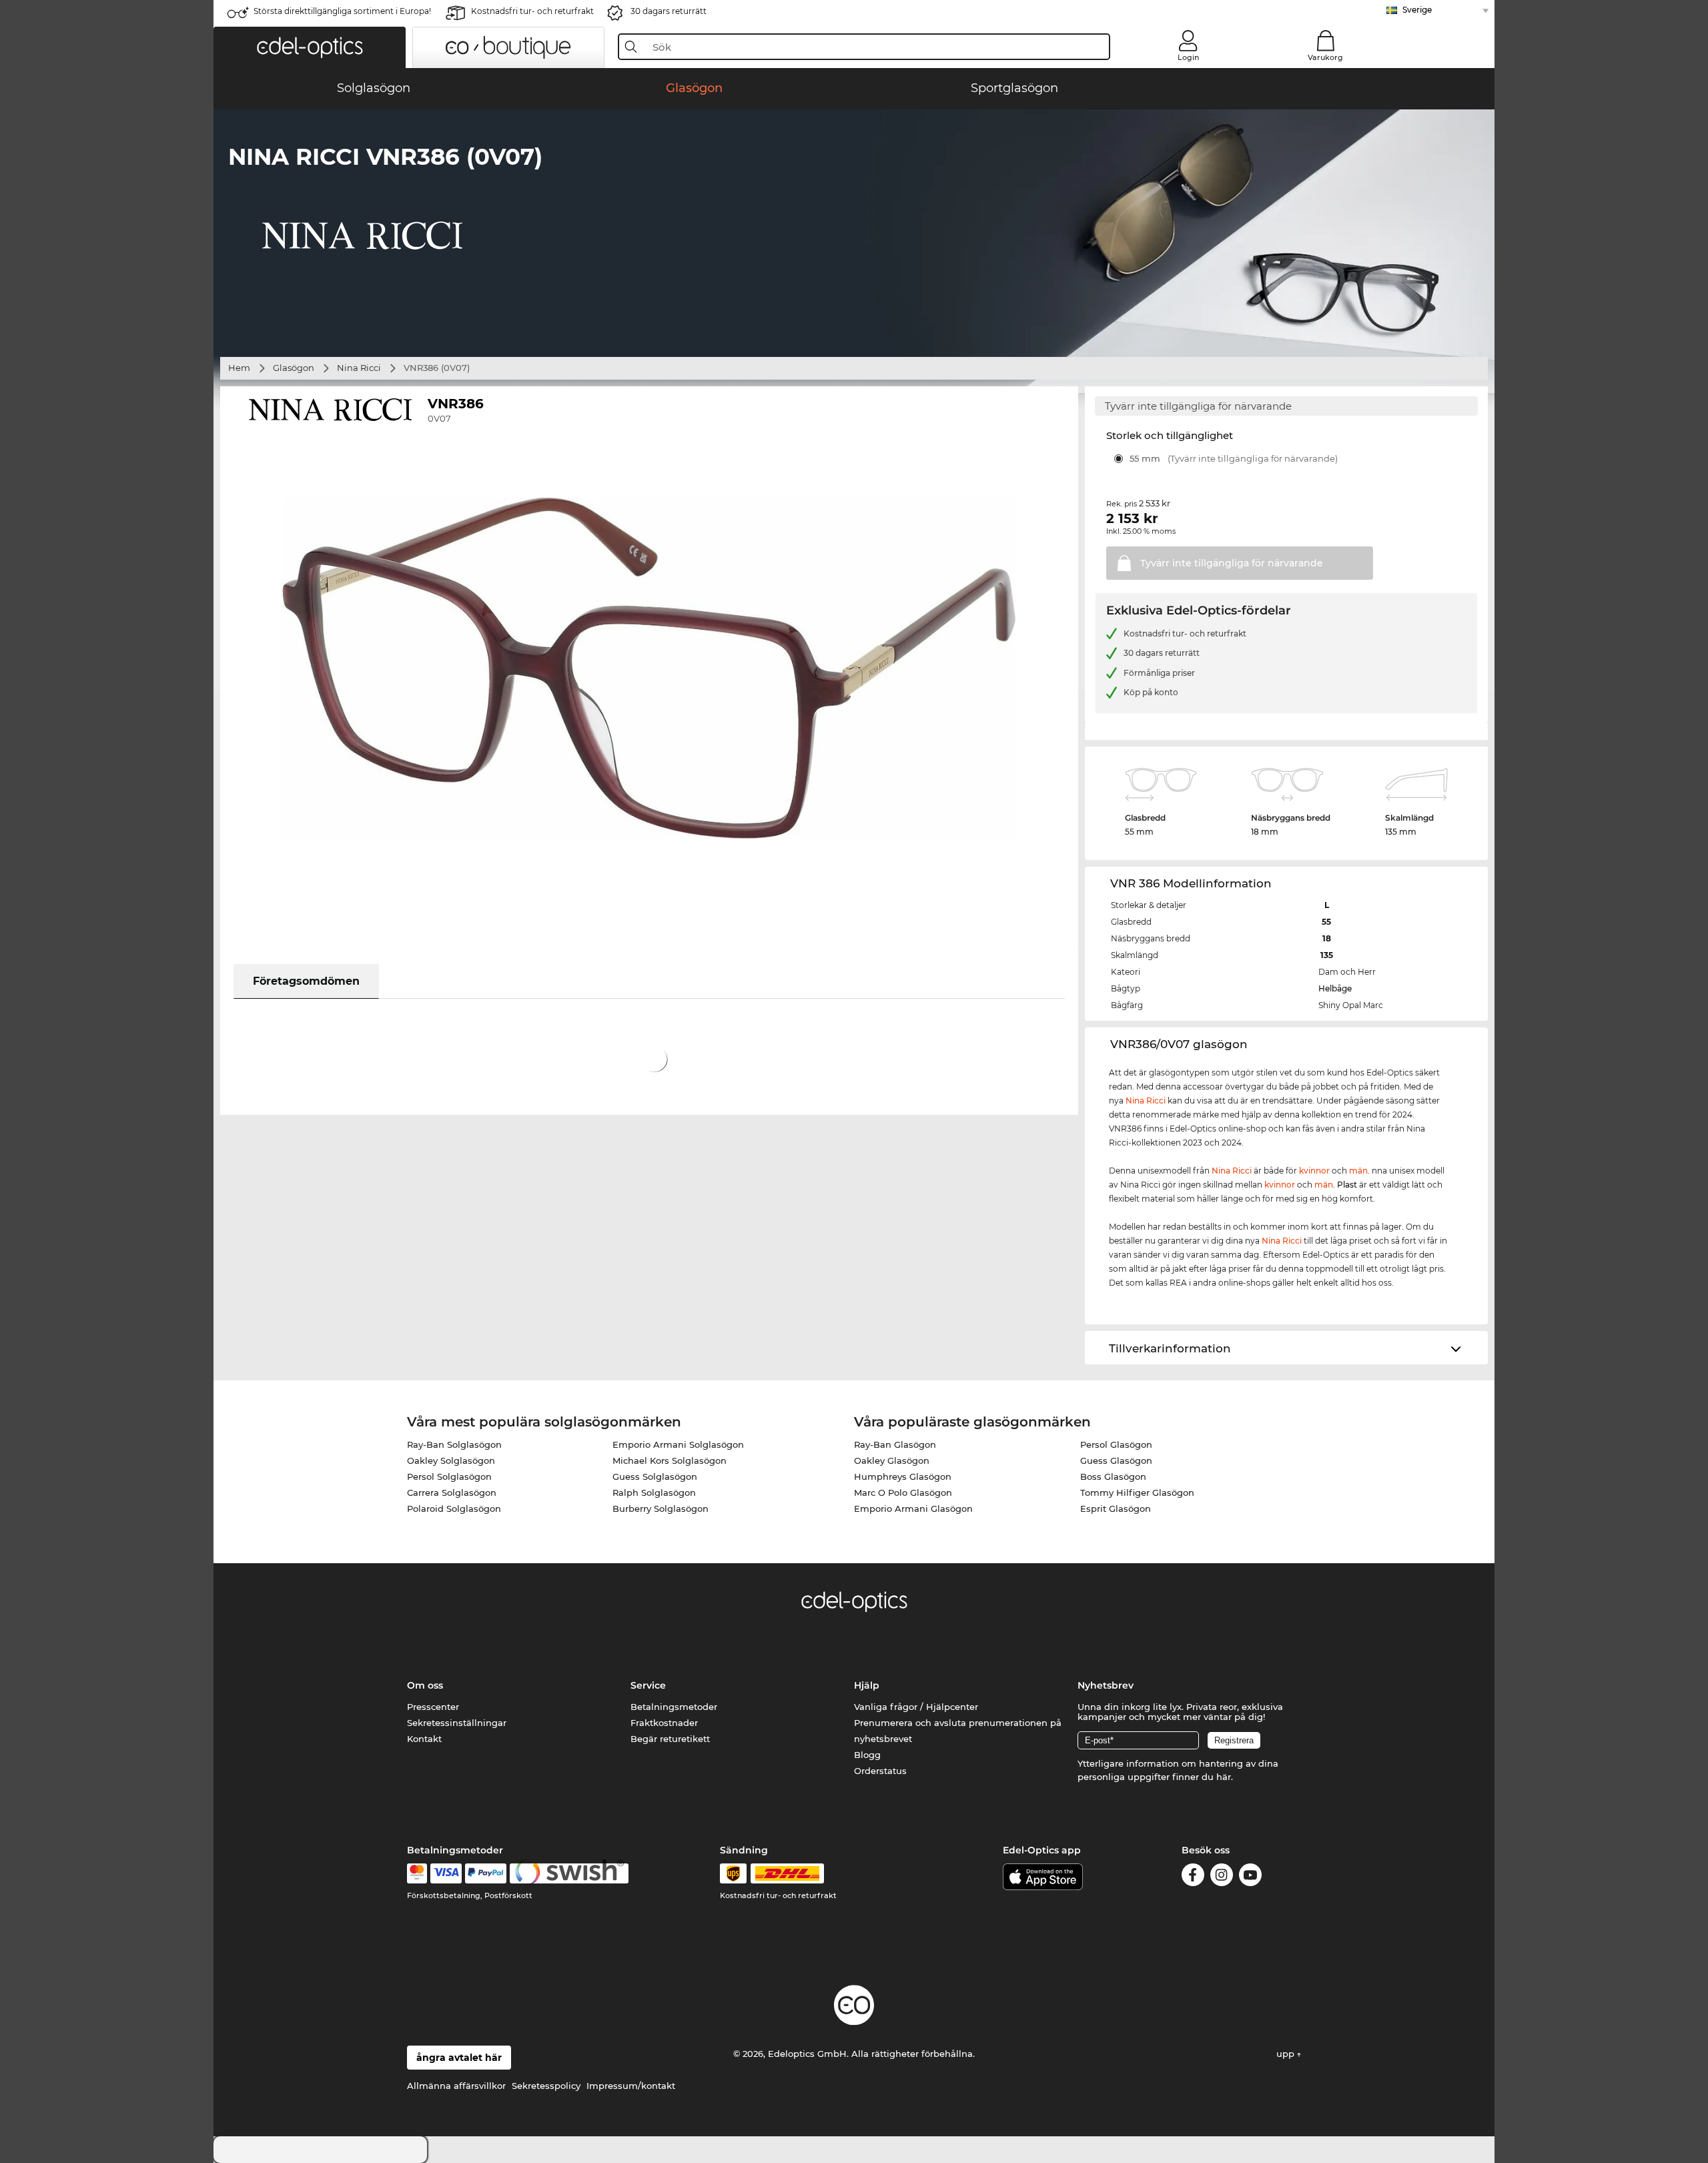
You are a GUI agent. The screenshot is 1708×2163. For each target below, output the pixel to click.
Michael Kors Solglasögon (670, 1460)
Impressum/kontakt (631, 2086)
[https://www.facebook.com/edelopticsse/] (1193, 1877)
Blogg (867, 1755)
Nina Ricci (359, 368)
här (1224, 1777)
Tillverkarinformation (1170, 1348)
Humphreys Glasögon (903, 1476)
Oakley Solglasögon (451, 1460)
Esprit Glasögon (1116, 1508)
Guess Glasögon (1116, 1460)
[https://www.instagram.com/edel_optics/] (1222, 1877)
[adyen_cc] (417, 1873)
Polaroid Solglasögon (454, 1508)
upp (1287, 2054)
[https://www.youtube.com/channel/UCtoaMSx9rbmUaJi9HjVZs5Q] (1250, 1877)
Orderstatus (880, 1771)
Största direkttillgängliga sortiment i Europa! (342, 11)
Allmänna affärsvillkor (456, 2086)
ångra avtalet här (459, 2058)
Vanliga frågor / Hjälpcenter (916, 1707)
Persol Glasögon (1116, 1444)
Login (1188, 57)
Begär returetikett (670, 1739)
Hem (239, 368)
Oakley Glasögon (892, 1460)
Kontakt (424, 1739)
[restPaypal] (486, 1873)
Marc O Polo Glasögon (903, 1492)
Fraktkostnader (664, 1723)
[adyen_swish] (569, 1873)
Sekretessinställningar (457, 1723)
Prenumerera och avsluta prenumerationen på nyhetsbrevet (958, 1731)
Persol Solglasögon (449, 1476)
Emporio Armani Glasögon (913, 1508)
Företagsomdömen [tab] (306, 981)
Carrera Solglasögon (452, 1492)
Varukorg (1325, 57)
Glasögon (294, 368)
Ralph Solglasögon (654, 1492)
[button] (310, 47)
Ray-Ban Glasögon (895, 1444)
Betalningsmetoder (674, 1707)
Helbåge (1335, 988)
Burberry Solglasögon (661, 1508)
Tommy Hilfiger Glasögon (1137, 1492)
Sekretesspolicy (546, 2086)
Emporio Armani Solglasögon (678, 1444)
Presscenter (433, 1707)
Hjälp (867, 1685)
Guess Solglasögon (655, 1476)
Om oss (425, 1685)
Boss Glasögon (1113, 1476)
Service (648, 1685)
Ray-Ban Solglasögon (454, 1444)
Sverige (1417, 10)
